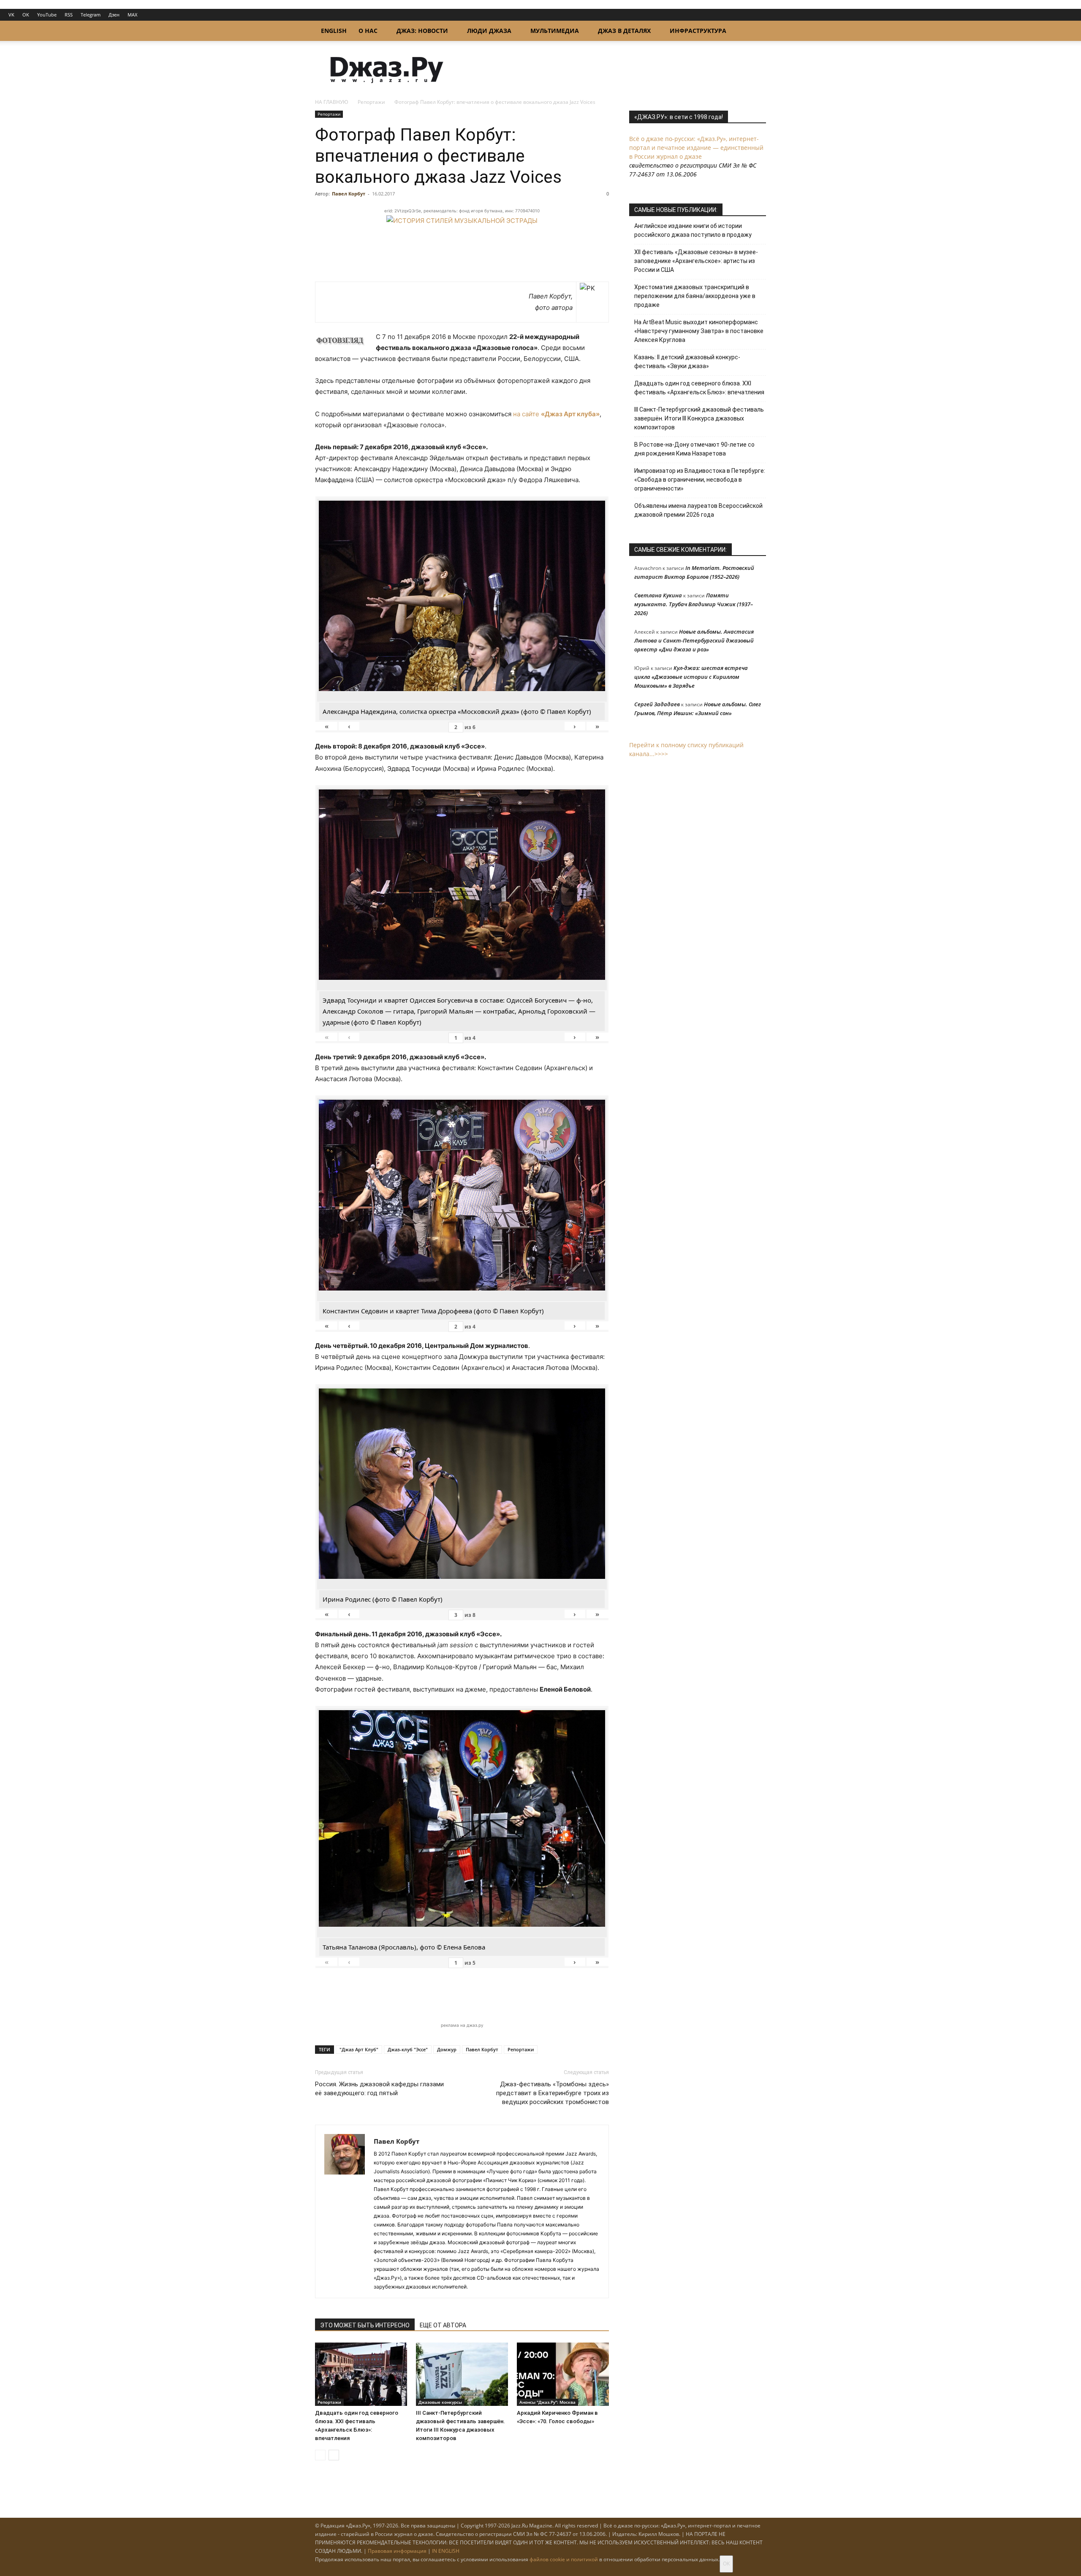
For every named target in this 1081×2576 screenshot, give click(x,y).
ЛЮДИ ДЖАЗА (489, 31)
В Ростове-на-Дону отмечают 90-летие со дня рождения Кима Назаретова (694, 449)
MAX (132, 15)
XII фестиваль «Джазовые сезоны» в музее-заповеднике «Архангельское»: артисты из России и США (696, 261)
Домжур (447, 2049)
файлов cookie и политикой (564, 2559)
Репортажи (371, 102)
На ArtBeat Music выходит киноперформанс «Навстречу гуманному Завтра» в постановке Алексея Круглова (699, 331)
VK (11, 15)
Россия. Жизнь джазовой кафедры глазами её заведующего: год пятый (379, 2089)
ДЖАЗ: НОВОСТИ (422, 31)
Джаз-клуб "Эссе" (408, 2049)
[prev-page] (320, 2455)
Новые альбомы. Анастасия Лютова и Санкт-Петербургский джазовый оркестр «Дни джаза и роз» (694, 640)
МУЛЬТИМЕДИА (555, 31)
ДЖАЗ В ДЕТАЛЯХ (624, 31)
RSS (69, 15)
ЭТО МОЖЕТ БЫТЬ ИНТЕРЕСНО (365, 2325)
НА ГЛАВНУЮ (332, 102)
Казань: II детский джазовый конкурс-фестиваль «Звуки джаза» (687, 362)
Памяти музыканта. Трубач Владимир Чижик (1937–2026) (694, 604)
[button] (756, 31)
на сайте (556, 414)
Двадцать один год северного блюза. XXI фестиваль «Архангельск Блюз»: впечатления (699, 388)
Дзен (114, 15)
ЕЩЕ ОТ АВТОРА (443, 2325)
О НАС (368, 31)
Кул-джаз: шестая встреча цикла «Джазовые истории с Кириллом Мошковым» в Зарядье (691, 677)
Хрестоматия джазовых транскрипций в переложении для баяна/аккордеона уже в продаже (695, 296)
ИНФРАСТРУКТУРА (698, 31)
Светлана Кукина (658, 595)
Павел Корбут (349, 194)
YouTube (47, 15)
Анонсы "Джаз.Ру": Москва (547, 2402)
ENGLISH (334, 31)
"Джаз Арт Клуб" (359, 2049)
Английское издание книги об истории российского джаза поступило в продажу (693, 230)
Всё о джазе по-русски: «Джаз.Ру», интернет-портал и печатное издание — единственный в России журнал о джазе (696, 148)
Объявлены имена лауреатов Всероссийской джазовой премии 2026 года (698, 510)
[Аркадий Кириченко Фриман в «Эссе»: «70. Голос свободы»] (563, 2374)
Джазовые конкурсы (440, 2402)
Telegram (91, 15)
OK (26, 15)
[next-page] (334, 2455)
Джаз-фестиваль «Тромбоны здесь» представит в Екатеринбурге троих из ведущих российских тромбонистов (553, 2093)
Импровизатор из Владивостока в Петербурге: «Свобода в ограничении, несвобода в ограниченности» (700, 480)
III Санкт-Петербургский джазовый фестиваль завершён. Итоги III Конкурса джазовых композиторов (699, 418)
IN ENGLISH (446, 2551)
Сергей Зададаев (657, 704)
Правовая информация (397, 2551)
